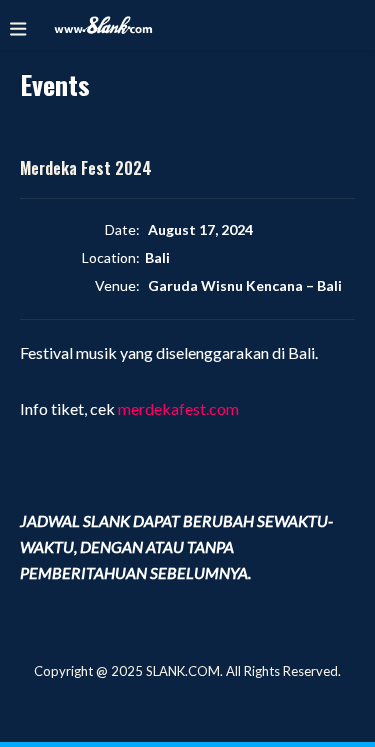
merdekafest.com (178, 408)
